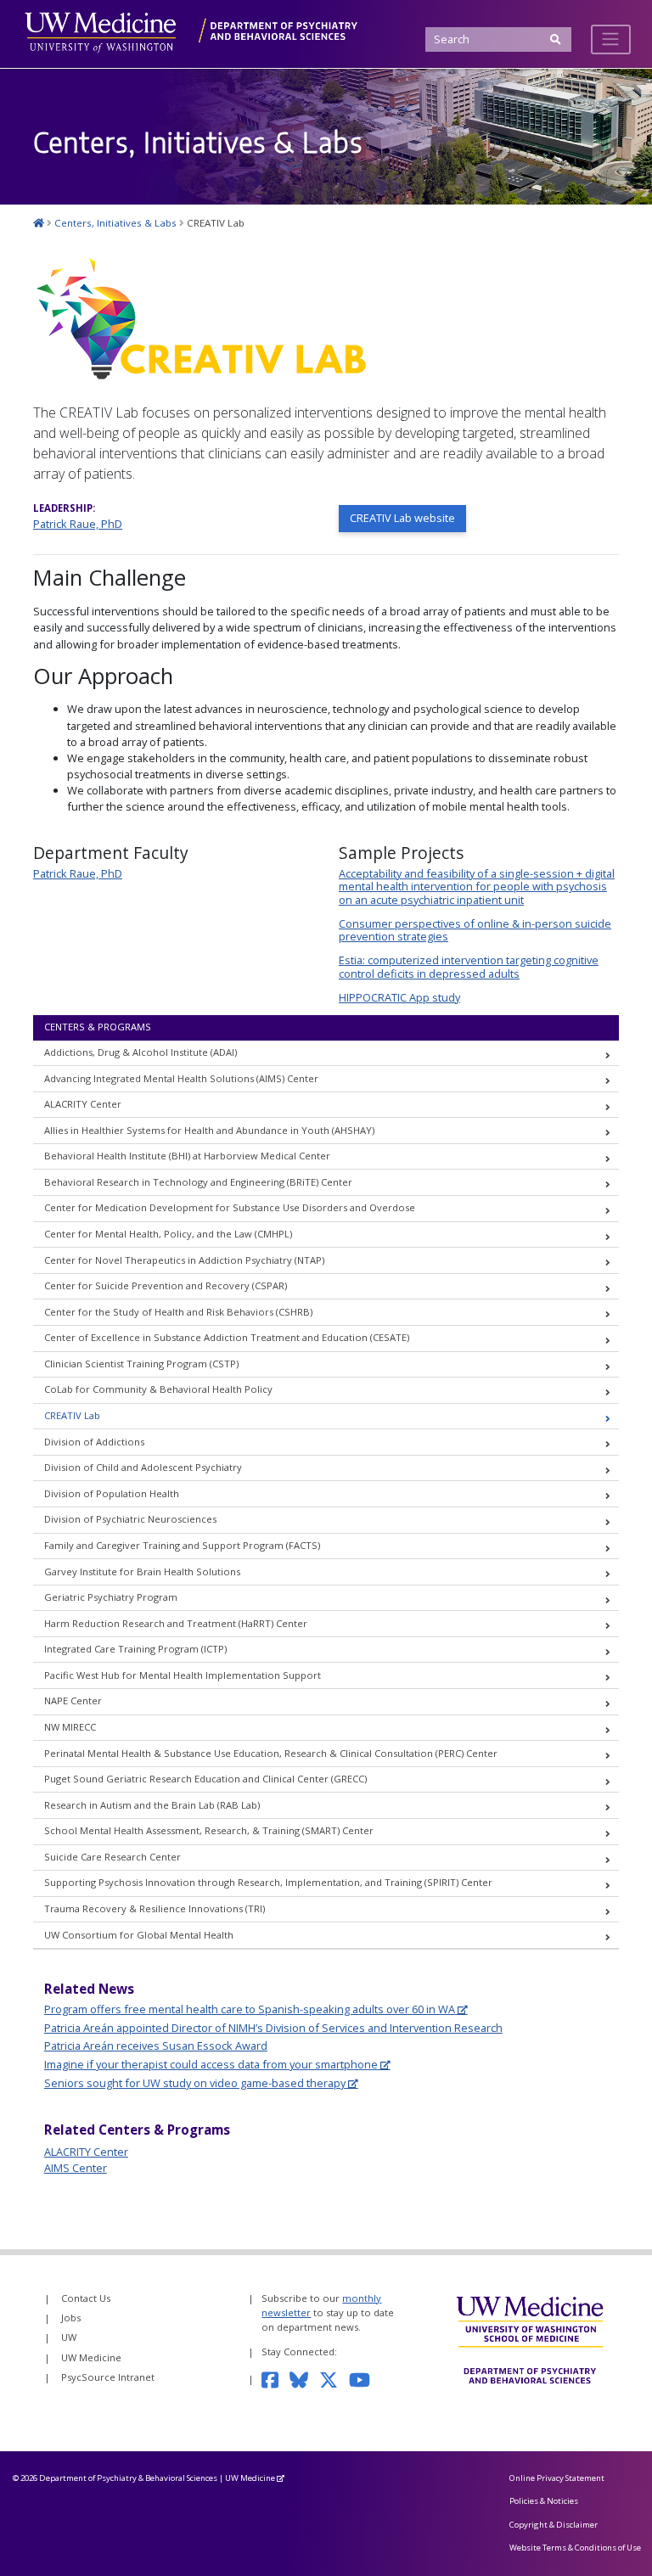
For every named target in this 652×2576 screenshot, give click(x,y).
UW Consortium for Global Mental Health (139, 1935)
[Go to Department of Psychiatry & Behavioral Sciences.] (39, 223)
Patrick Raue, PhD (78, 524)
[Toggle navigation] (611, 39)
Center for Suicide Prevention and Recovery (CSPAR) (166, 1285)
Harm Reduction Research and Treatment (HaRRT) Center (176, 1623)
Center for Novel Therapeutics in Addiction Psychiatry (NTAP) (184, 1260)
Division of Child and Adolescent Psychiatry (143, 1467)
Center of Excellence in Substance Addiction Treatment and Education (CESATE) (227, 1337)
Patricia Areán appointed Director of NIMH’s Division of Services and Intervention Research (273, 2028)
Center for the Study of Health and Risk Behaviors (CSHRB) (178, 1312)
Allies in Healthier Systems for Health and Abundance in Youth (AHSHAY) (209, 1130)
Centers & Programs (98, 1027)
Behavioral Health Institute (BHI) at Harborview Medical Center (187, 1156)
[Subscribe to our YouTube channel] (365, 2379)
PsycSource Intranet (108, 2377)
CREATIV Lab (72, 1415)
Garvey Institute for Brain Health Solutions (142, 1571)
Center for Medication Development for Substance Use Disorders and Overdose (230, 1207)
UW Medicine (91, 2357)
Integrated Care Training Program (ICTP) (135, 1649)
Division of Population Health (112, 1493)
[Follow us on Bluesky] (304, 2379)
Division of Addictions (94, 1442)
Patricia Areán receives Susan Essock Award (156, 2046)
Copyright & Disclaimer (554, 2525)
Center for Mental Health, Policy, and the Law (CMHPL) (168, 1234)
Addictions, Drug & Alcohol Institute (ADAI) (141, 1052)
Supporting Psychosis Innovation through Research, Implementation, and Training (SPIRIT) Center (268, 1882)
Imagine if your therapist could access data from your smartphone (211, 2064)
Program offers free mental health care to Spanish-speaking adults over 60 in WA (250, 2009)
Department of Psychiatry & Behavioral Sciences (128, 2478)
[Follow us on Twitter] (334, 2379)
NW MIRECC (70, 1727)
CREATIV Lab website (402, 518)
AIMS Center (76, 2168)
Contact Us (86, 2298)
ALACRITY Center (83, 1104)
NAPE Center (73, 1700)
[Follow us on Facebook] (275, 2379)
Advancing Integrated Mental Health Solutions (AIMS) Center (181, 1078)
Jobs (71, 2318)
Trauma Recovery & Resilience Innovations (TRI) (155, 1908)
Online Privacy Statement (557, 2478)
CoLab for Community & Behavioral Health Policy (158, 1389)
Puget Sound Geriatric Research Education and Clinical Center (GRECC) (205, 1779)
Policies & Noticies (544, 2501)
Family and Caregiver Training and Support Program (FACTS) (182, 1545)
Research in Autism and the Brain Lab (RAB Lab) (152, 1805)
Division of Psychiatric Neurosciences (130, 1519)
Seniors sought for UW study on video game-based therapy (195, 2083)
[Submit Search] (556, 39)
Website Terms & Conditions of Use (575, 2548)
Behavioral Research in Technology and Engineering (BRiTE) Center (198, 1182)
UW (69, 2337)
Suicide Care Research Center (112, 1857)
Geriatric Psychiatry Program (111, 1597)
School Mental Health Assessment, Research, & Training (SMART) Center (209, 1830)
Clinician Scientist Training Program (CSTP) (141, 1364)
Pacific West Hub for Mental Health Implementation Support (183, 1675)
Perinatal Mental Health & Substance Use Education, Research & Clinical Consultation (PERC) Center (271, 1753)
